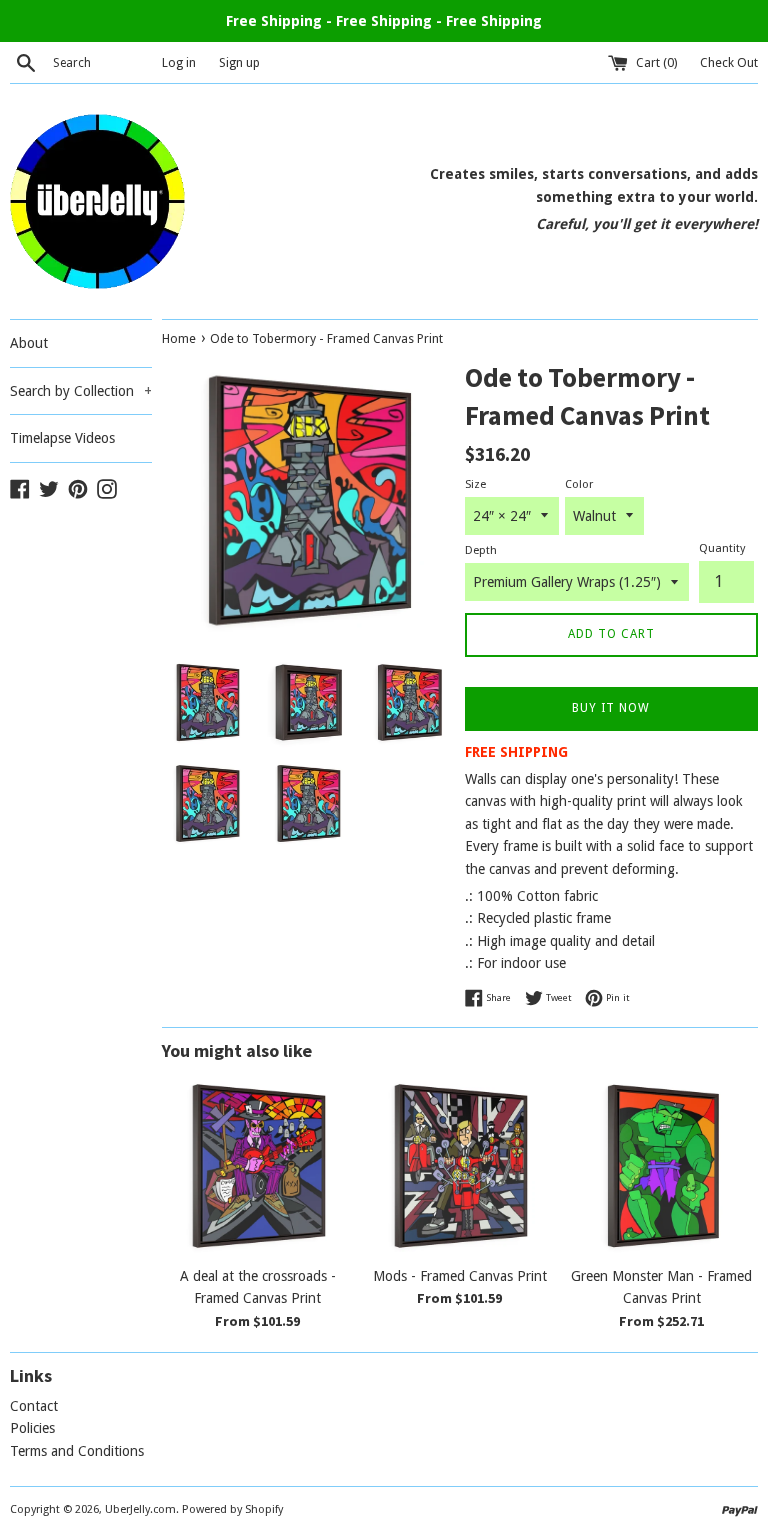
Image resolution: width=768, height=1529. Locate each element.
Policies (32, 1428)
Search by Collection (81, 391)
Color (579, 484)
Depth (481, 550)
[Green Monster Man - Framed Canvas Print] (662, 1166)
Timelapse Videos (62, 438)
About (29, 343)
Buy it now (611, 708)
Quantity (722, 548)
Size (475, 484)
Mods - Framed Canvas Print (460, 1276)
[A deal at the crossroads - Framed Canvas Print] (258, 1166)
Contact (34, 1406)
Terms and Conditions (77, 1451)
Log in (179, 62)
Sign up (239, 62)
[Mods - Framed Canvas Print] (460, 1166)
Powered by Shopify (232, 1509)
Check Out (729, 62)
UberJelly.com (140, 1509)
